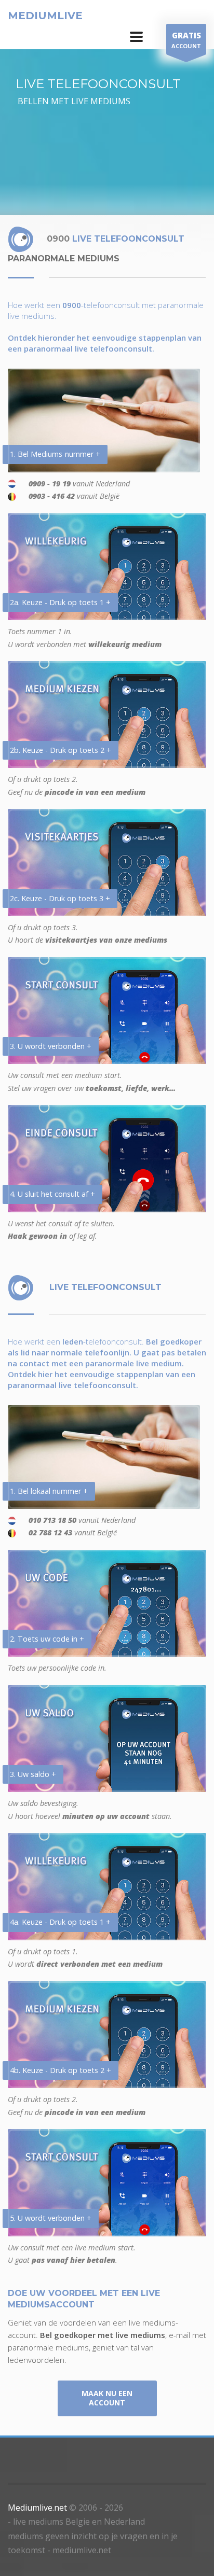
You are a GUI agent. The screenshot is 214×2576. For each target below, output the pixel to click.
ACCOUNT (186, 40)
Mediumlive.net (37, 2508)
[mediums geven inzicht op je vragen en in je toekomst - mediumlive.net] (136, 37)
